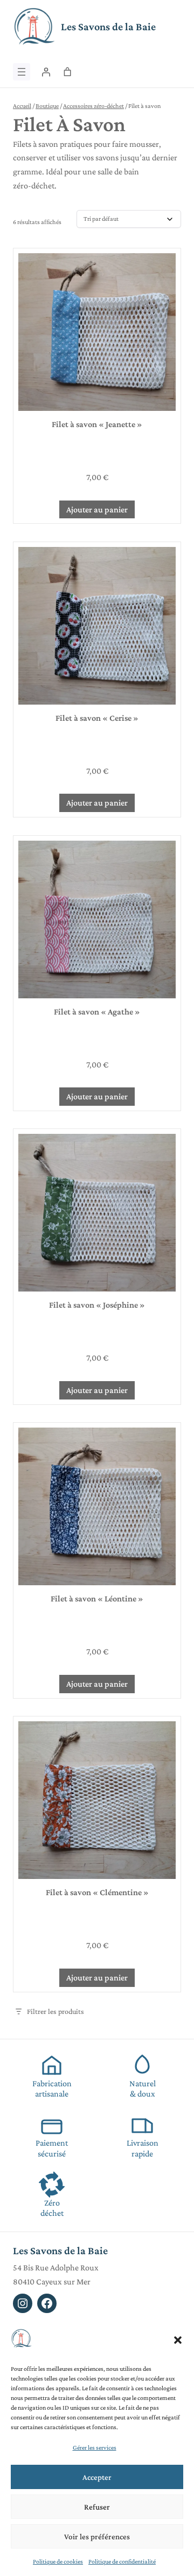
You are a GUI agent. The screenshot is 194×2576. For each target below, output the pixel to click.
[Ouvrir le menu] (22, 72)
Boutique (47, 106)
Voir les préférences (97, 2537)
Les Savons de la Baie (108, 26)
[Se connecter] (46, 72)
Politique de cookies (58, 2561)
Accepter (97, 2477)
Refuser (97, 2507)
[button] (178, 2340)
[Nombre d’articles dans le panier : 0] (67, 72)
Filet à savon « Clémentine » (97, 1892)
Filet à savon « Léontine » (97, 1598)
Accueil (22, 106)
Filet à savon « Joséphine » (97, 1305)
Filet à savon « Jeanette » (97, 424)
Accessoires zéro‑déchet (93, 106)
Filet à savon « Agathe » (97, 1012)
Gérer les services (95, 2447)
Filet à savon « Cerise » (97, 718)
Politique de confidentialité (122, 2561)
